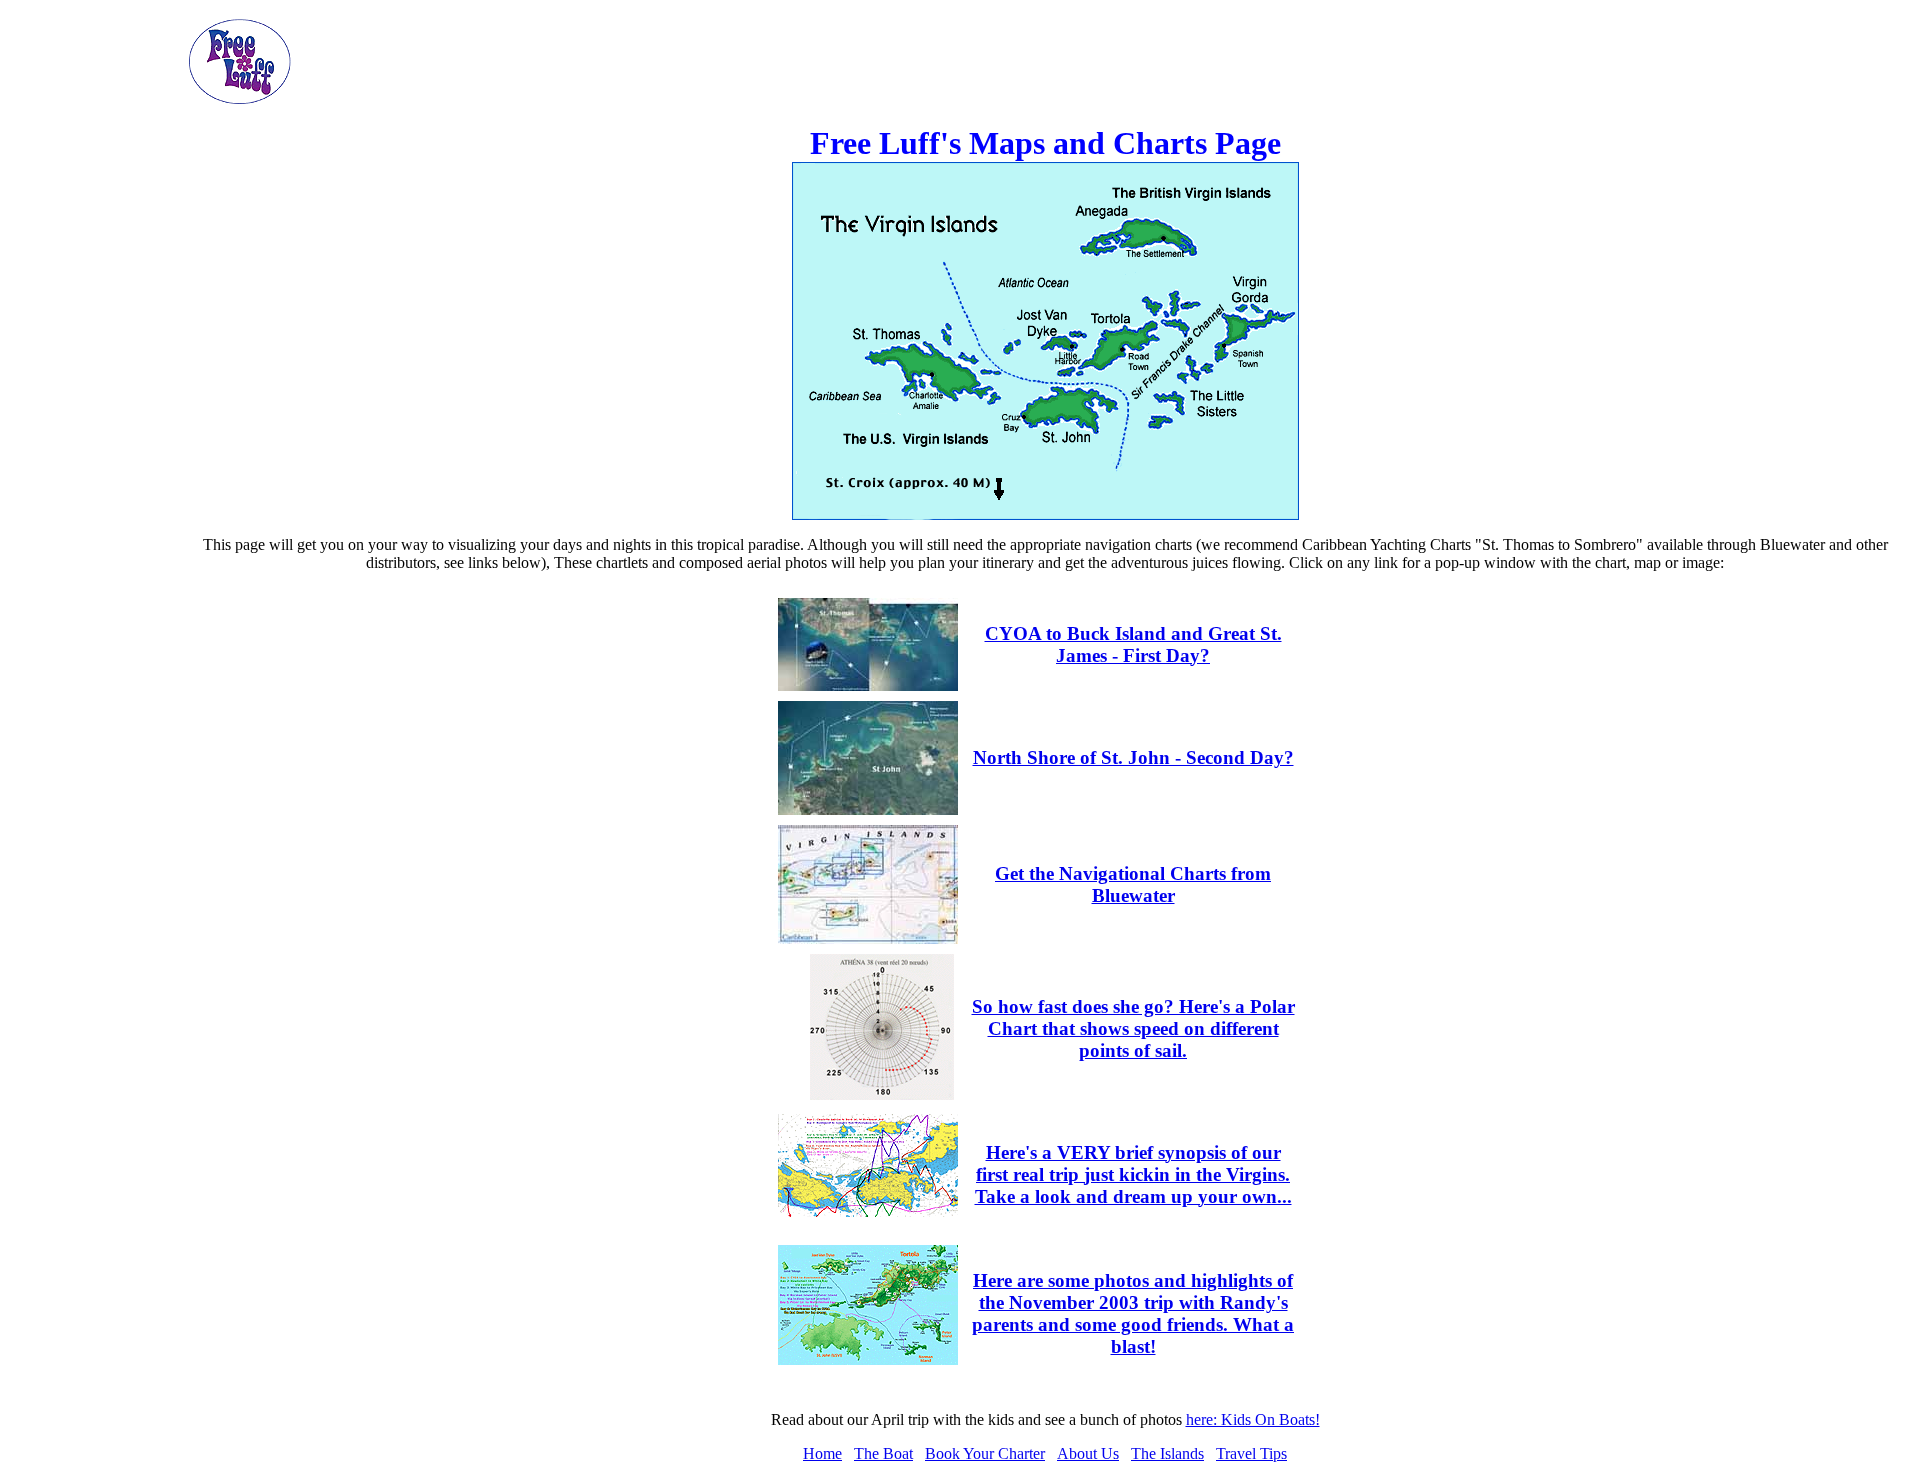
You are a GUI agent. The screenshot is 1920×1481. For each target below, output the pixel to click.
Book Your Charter (985, 1453)
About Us (1088, 1453)
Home (822, 1453)
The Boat (883, 1453)
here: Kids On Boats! (1253, 1419)
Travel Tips (1251, 1453)
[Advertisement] (98, 318)
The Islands (1167, 1453)
